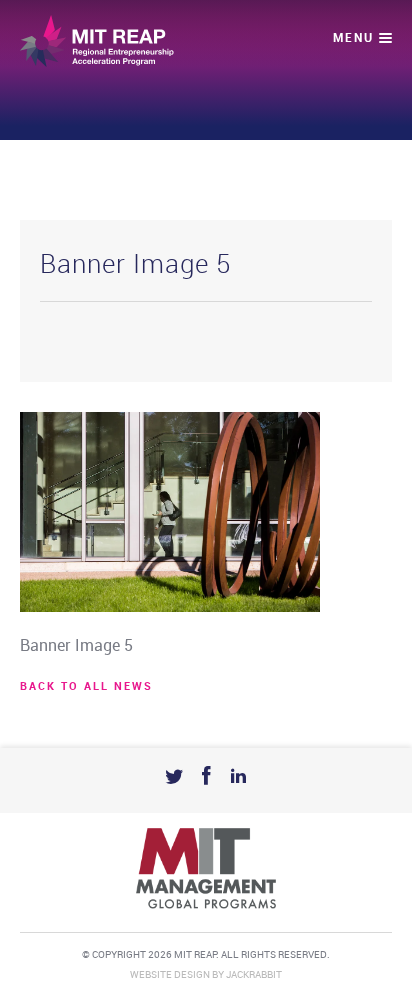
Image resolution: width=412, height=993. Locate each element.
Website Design (170, 975)
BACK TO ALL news (86, 687)
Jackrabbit (254, 975)
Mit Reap (97, 41)
